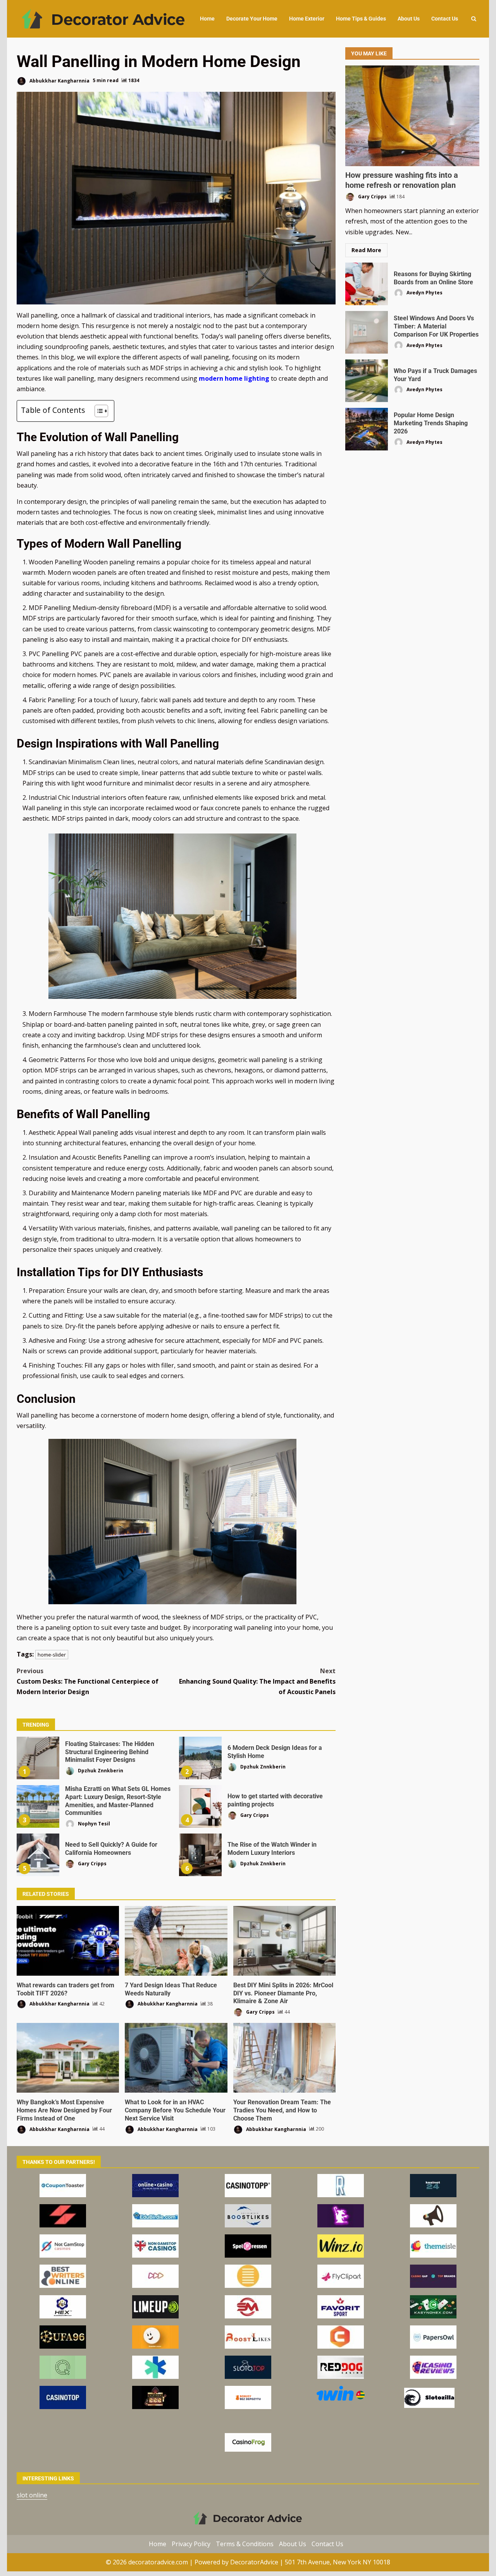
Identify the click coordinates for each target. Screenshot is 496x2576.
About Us (409, 19)
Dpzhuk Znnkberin (100, 1771)
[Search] (474, 19)
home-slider (52, 1655)
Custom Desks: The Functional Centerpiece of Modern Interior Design (88, 1681)
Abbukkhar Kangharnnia (59, 80)
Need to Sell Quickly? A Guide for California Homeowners (38, 1855)
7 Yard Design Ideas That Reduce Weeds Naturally (176, 1941)
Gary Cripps (254, 1815)
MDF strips (38, 618)
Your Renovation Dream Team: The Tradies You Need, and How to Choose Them (284, 2058)
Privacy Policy (191, 2543)
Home (207, 19)
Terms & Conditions (245, 2543)
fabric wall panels (166, 700)
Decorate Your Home (252, 19)
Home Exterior (307, 19)
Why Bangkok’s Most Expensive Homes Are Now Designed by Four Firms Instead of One (68, 2058)
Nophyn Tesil (93, 1824)
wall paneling (244, 336)
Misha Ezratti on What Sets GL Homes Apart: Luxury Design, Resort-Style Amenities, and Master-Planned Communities (38, 1806)
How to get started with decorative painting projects (200, 1806)
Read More (366, 250)
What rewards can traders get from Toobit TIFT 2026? (68, 1941)
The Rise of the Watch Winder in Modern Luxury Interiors (200, 1855)
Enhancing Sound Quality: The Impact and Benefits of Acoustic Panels (257, 1681)
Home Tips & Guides (361, 19)
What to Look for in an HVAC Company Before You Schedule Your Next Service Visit (176, 2058)
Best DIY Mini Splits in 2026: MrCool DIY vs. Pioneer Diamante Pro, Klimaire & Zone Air (284, 1941)
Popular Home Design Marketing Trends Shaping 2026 (367, 429)
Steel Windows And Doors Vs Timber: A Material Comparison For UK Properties (367, 332)
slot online (32, 2495)
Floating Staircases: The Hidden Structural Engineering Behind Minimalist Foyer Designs (38, 1758)
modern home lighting (234, 378)
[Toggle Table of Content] (97, 411)
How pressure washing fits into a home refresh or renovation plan (412, 116)
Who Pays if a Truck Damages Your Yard (367, 381)
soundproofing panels (77, 347)
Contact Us (445, 19)
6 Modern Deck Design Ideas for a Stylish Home (200, 1758)
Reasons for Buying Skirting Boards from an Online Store (367, 284)
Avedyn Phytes (424, 293)
